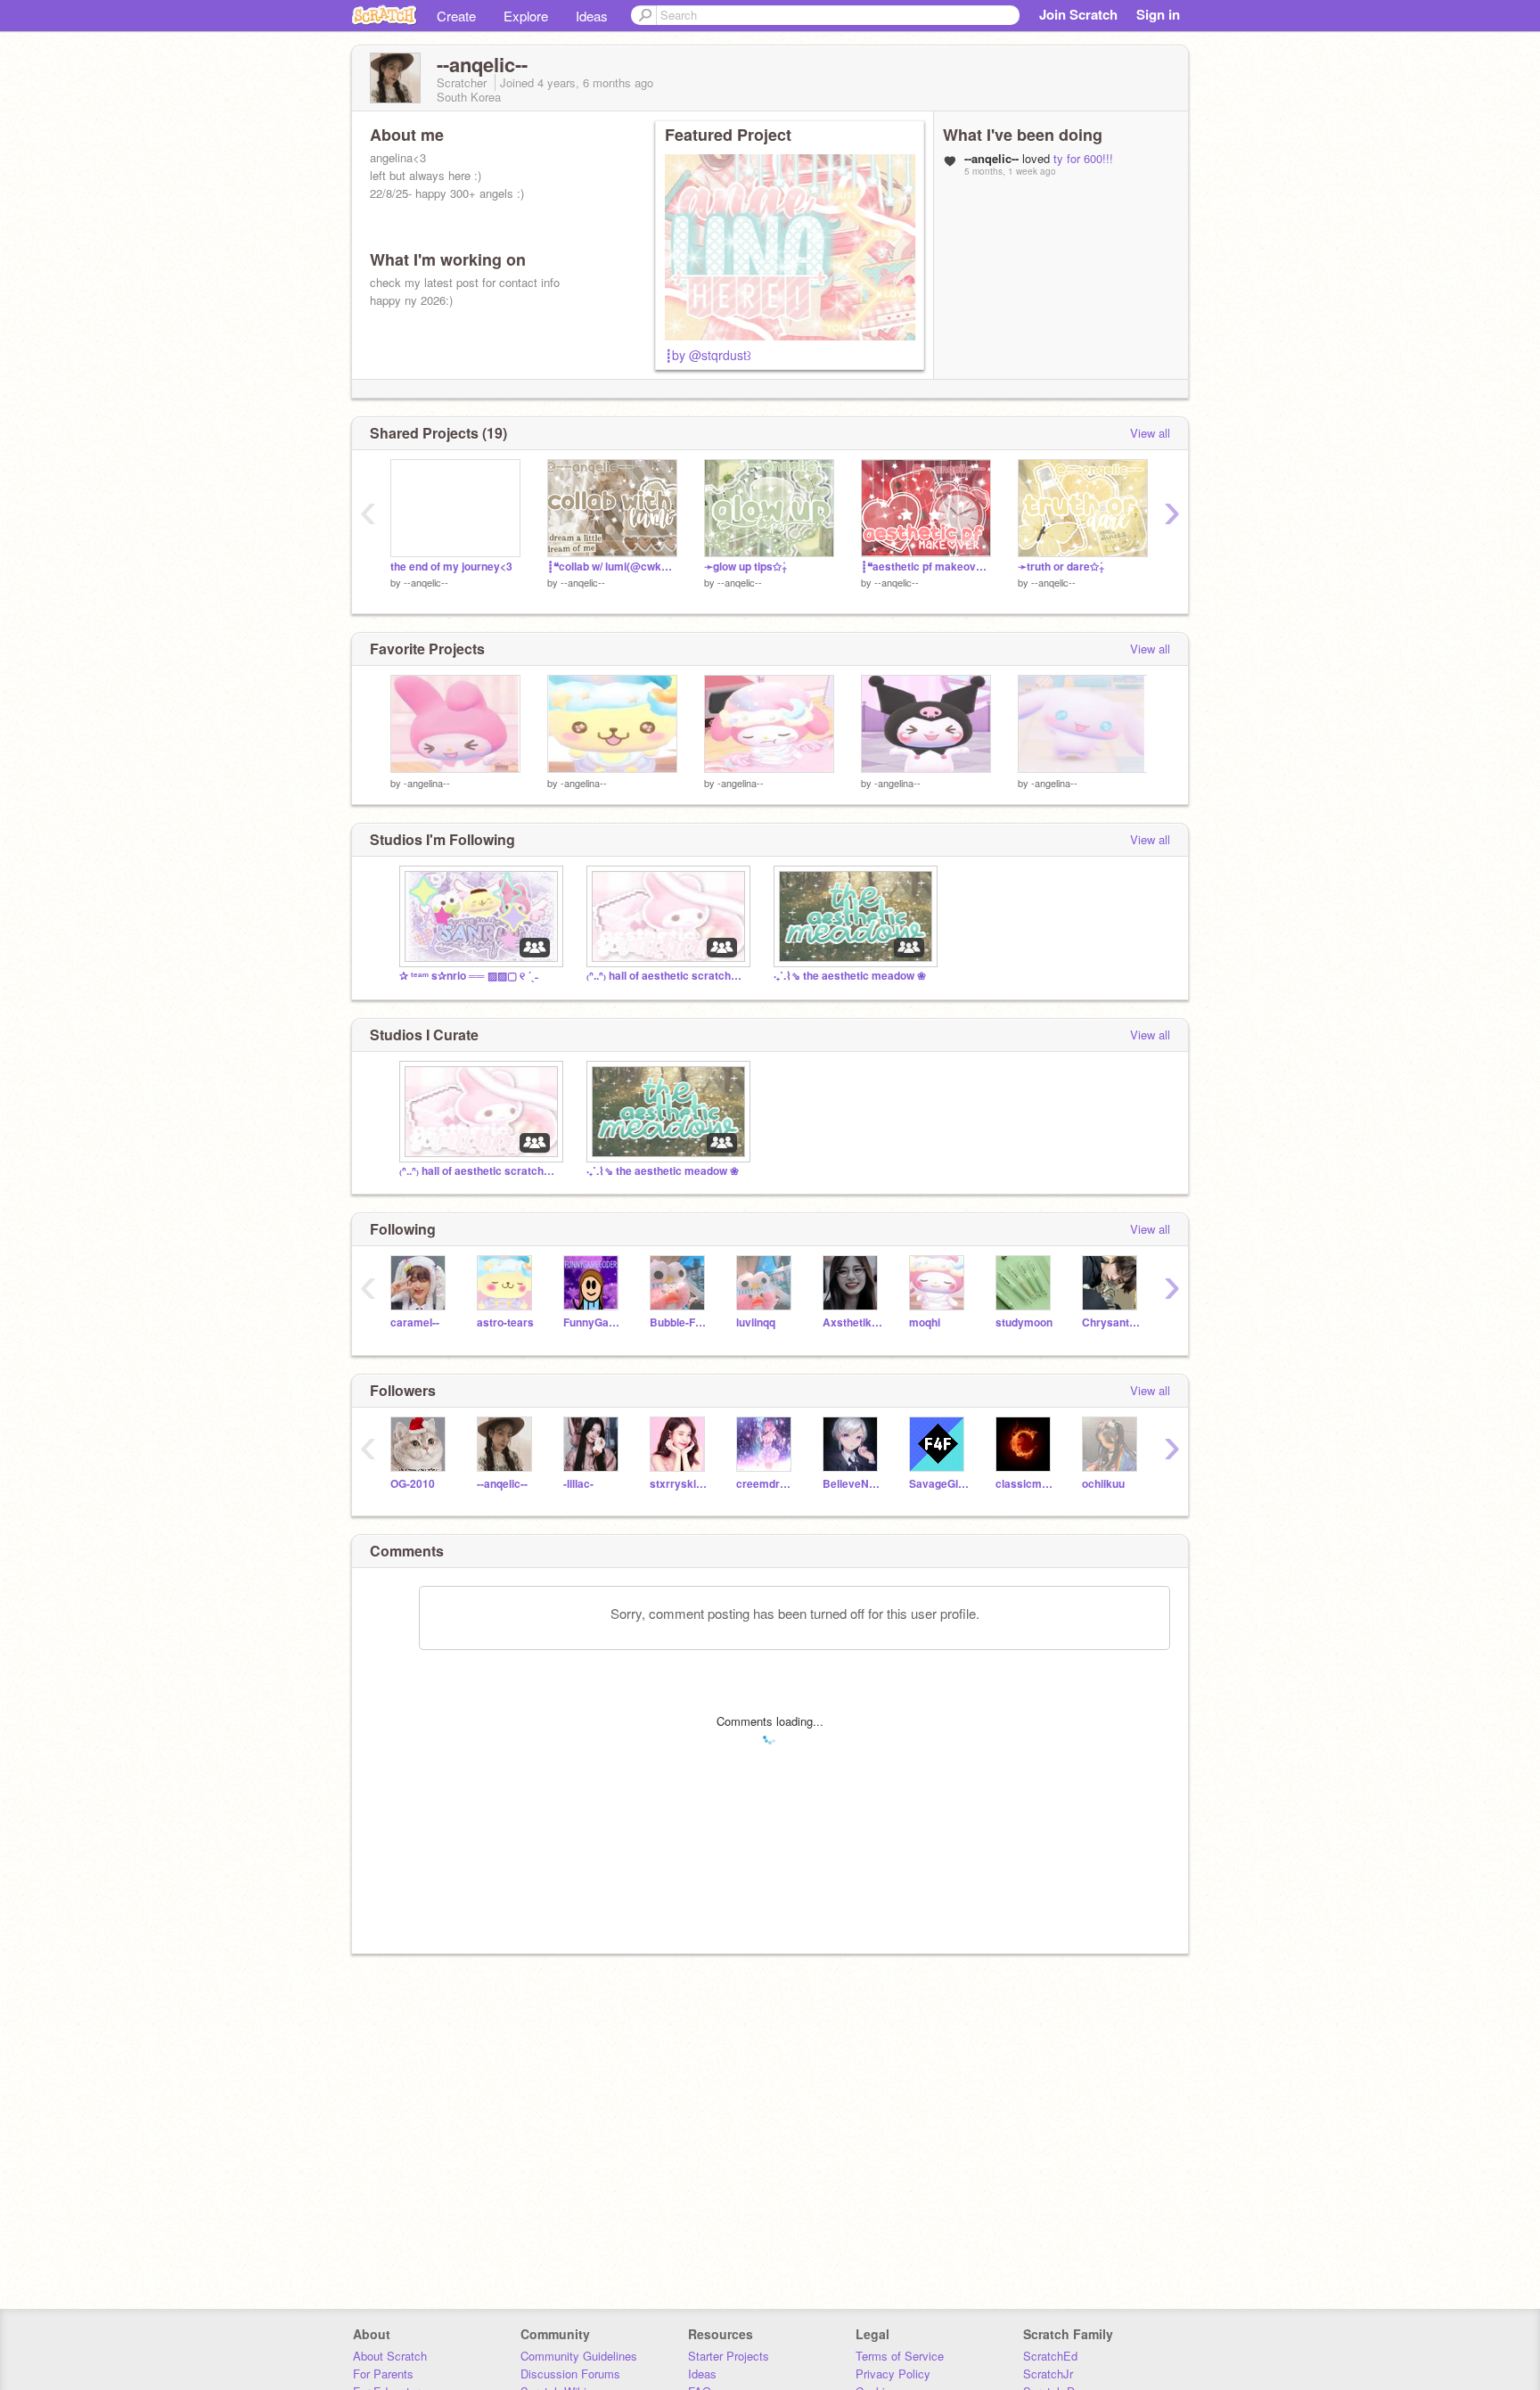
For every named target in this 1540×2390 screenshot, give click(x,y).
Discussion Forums (570, 2374)
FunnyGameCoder (593, 1322)
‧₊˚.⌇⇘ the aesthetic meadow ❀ (850, 976)
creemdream (766, 1484)
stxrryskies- (680, 1484)
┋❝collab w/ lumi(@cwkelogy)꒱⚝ (612, 567)
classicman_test (1025, 1484)
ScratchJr (1048, 2374)
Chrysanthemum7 (1112, 1322)
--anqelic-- (426, 582)
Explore (526, 16)
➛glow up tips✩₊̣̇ (745, 567)
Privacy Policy (893, 2374)
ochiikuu (1103, 1484)
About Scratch (390, 2356)
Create (456, 16)
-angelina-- (427, 783)
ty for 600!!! (1083, 158)
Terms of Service (900, 2356)
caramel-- (415, 1322)
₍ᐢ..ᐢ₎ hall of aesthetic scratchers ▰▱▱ (667, 976)
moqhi (925, 1322)
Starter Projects (729, 2356)
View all (1150, 433)
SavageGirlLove (939, 1484)
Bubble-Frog (680, 1322)
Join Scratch (1078, 14)
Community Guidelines (579, 2356)
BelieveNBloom (852, 1484)
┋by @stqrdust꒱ (708, 355)
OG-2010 (413, 1484)
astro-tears (505, 1322)
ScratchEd (1050, 2356)
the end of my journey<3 (451, 567)
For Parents (383, 2374)
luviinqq (756, 1322)
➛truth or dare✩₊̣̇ (1061, 567)
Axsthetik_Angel (852, 1322)
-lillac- (578, 1484)
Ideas (592, 16)
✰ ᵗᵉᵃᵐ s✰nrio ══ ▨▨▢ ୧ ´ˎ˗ (469, 976)
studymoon (1024, 1322)
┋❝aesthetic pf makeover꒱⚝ (926, 567)
